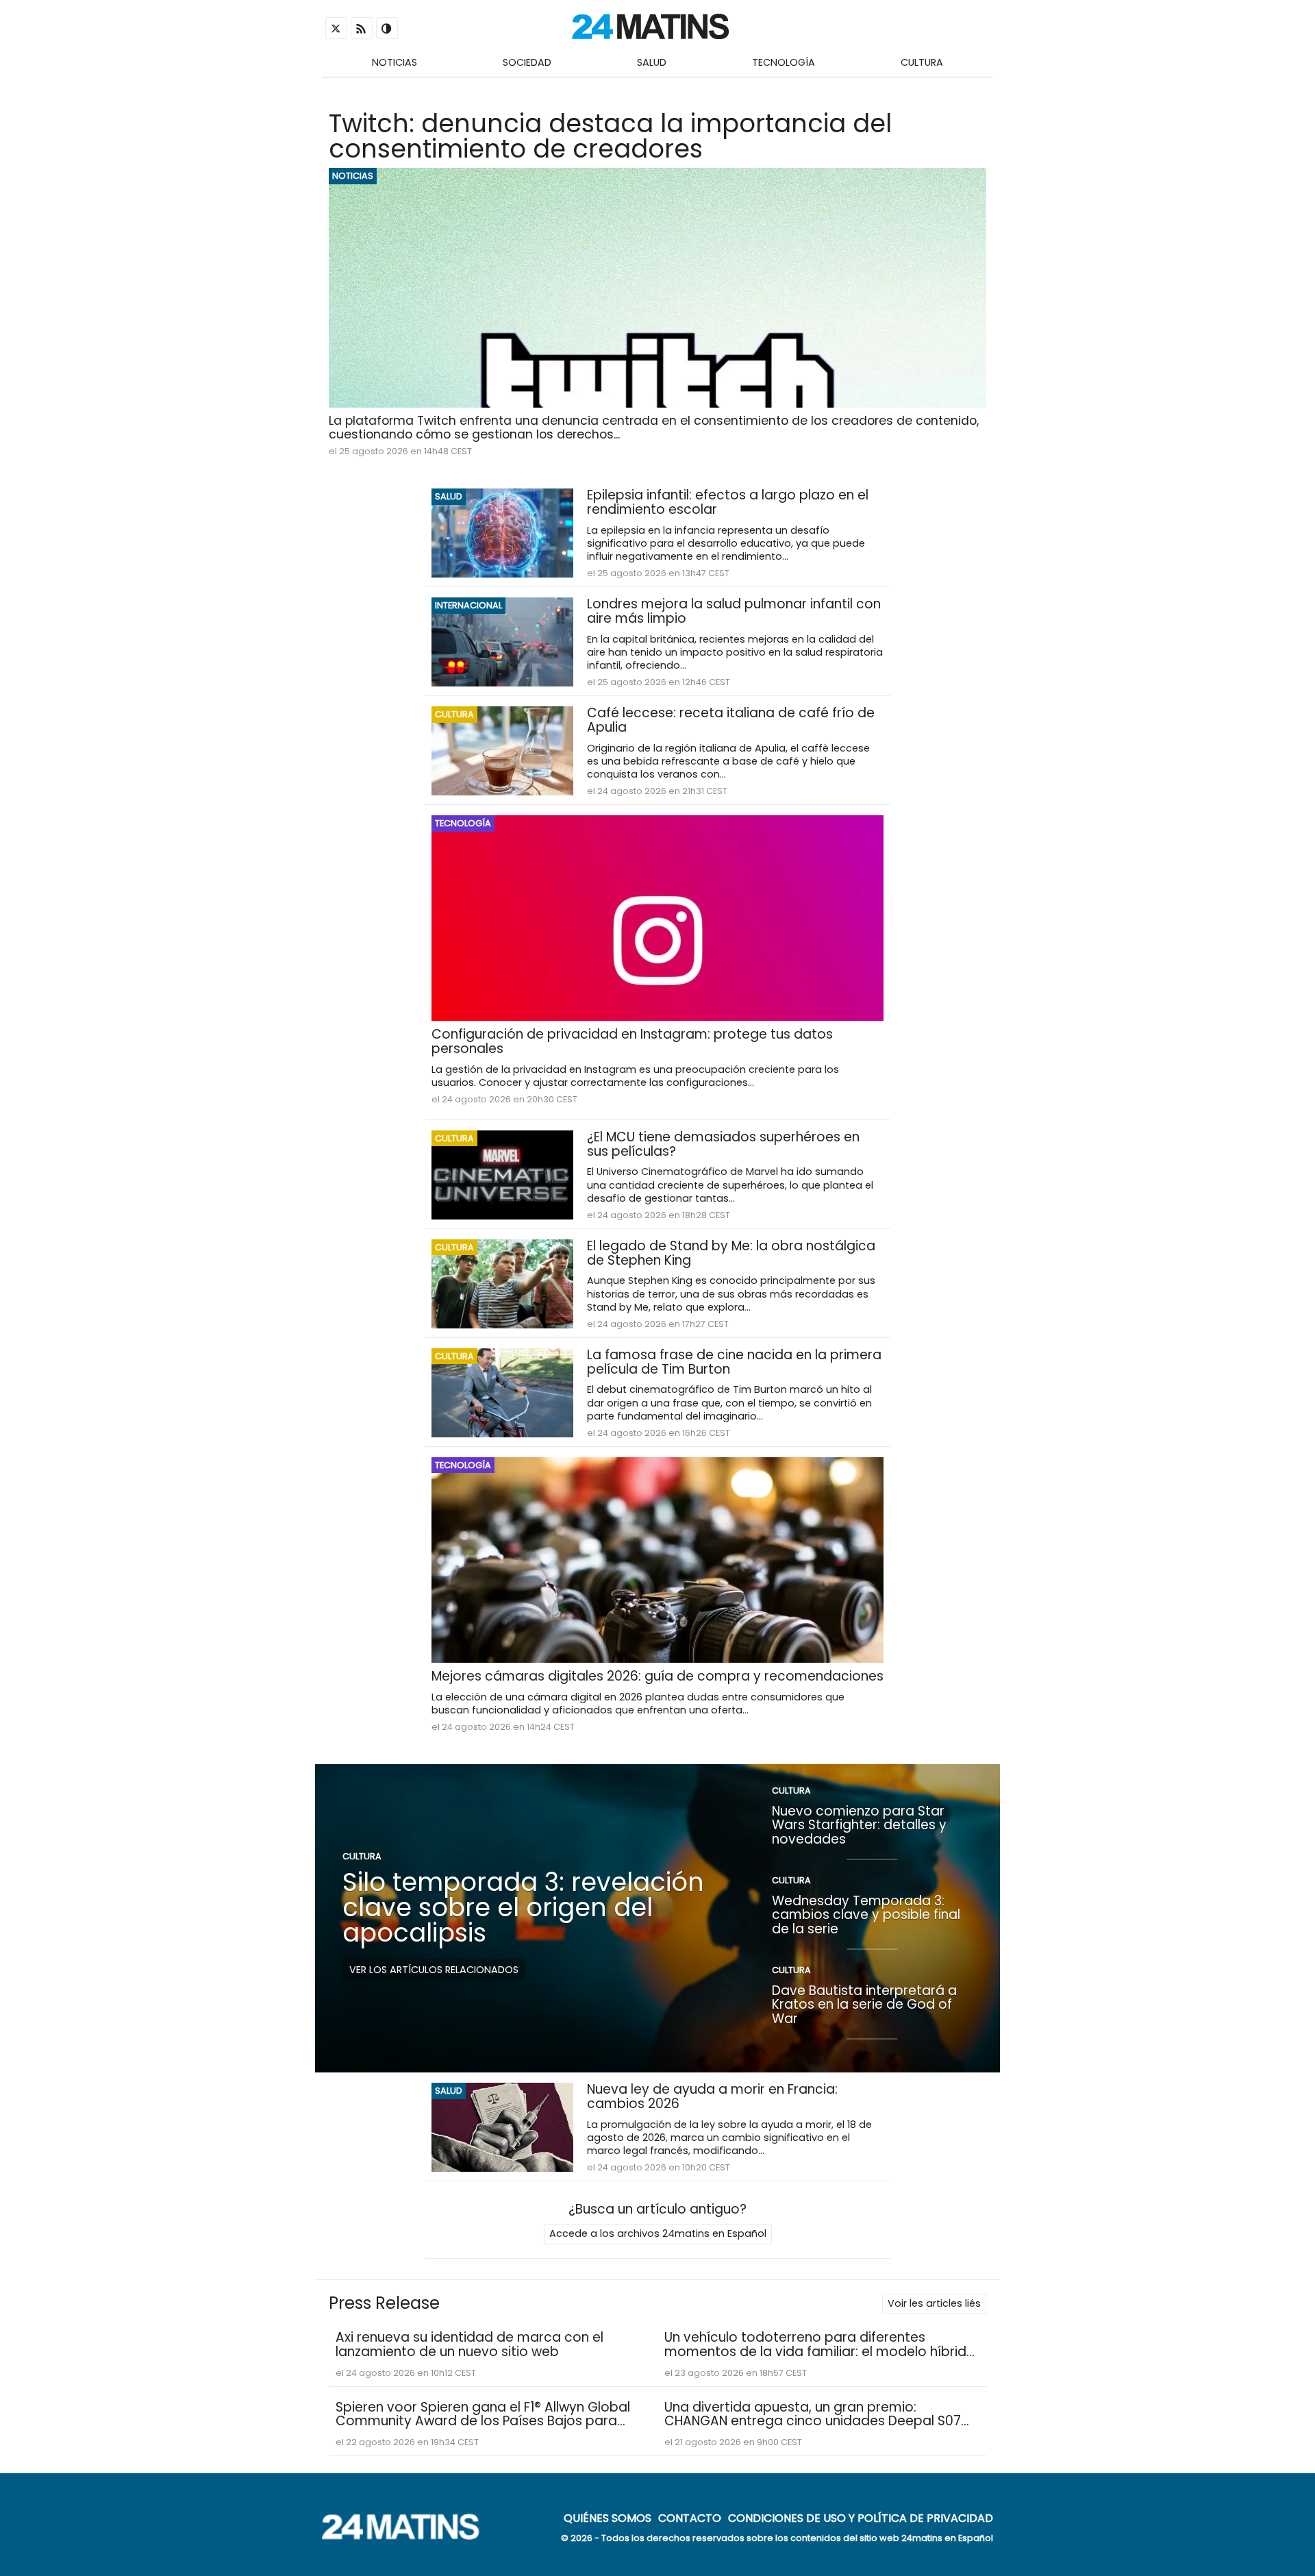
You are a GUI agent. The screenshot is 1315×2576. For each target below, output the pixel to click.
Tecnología (784, 62)
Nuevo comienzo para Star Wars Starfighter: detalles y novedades (859, 1824)
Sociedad (527, 62)
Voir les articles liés (934, 2303)
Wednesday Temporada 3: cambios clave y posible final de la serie (866, 1914)
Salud (652, 62)
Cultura (922, 62)
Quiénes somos (608, 2518)
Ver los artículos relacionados (434, 1969)
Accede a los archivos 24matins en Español (658, 2233)
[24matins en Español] (408, 2536)
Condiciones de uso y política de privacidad (861, 2518)
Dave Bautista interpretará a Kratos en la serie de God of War (864, 2004)
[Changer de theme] (387, 28)
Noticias (394, 62)
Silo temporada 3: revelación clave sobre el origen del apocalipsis (523, 1907)
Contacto (690, 2518)
